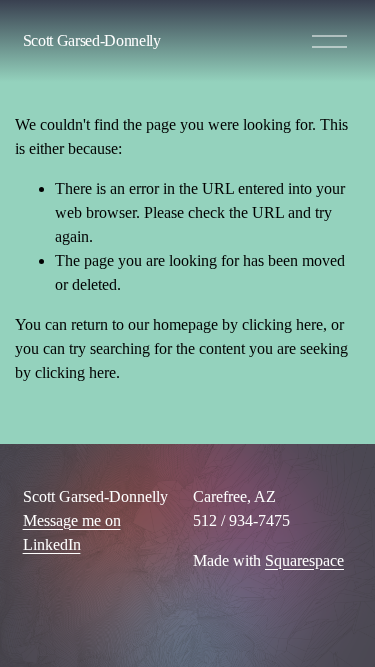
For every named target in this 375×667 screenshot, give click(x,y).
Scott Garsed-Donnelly (92, 40)
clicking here (282, 324)
